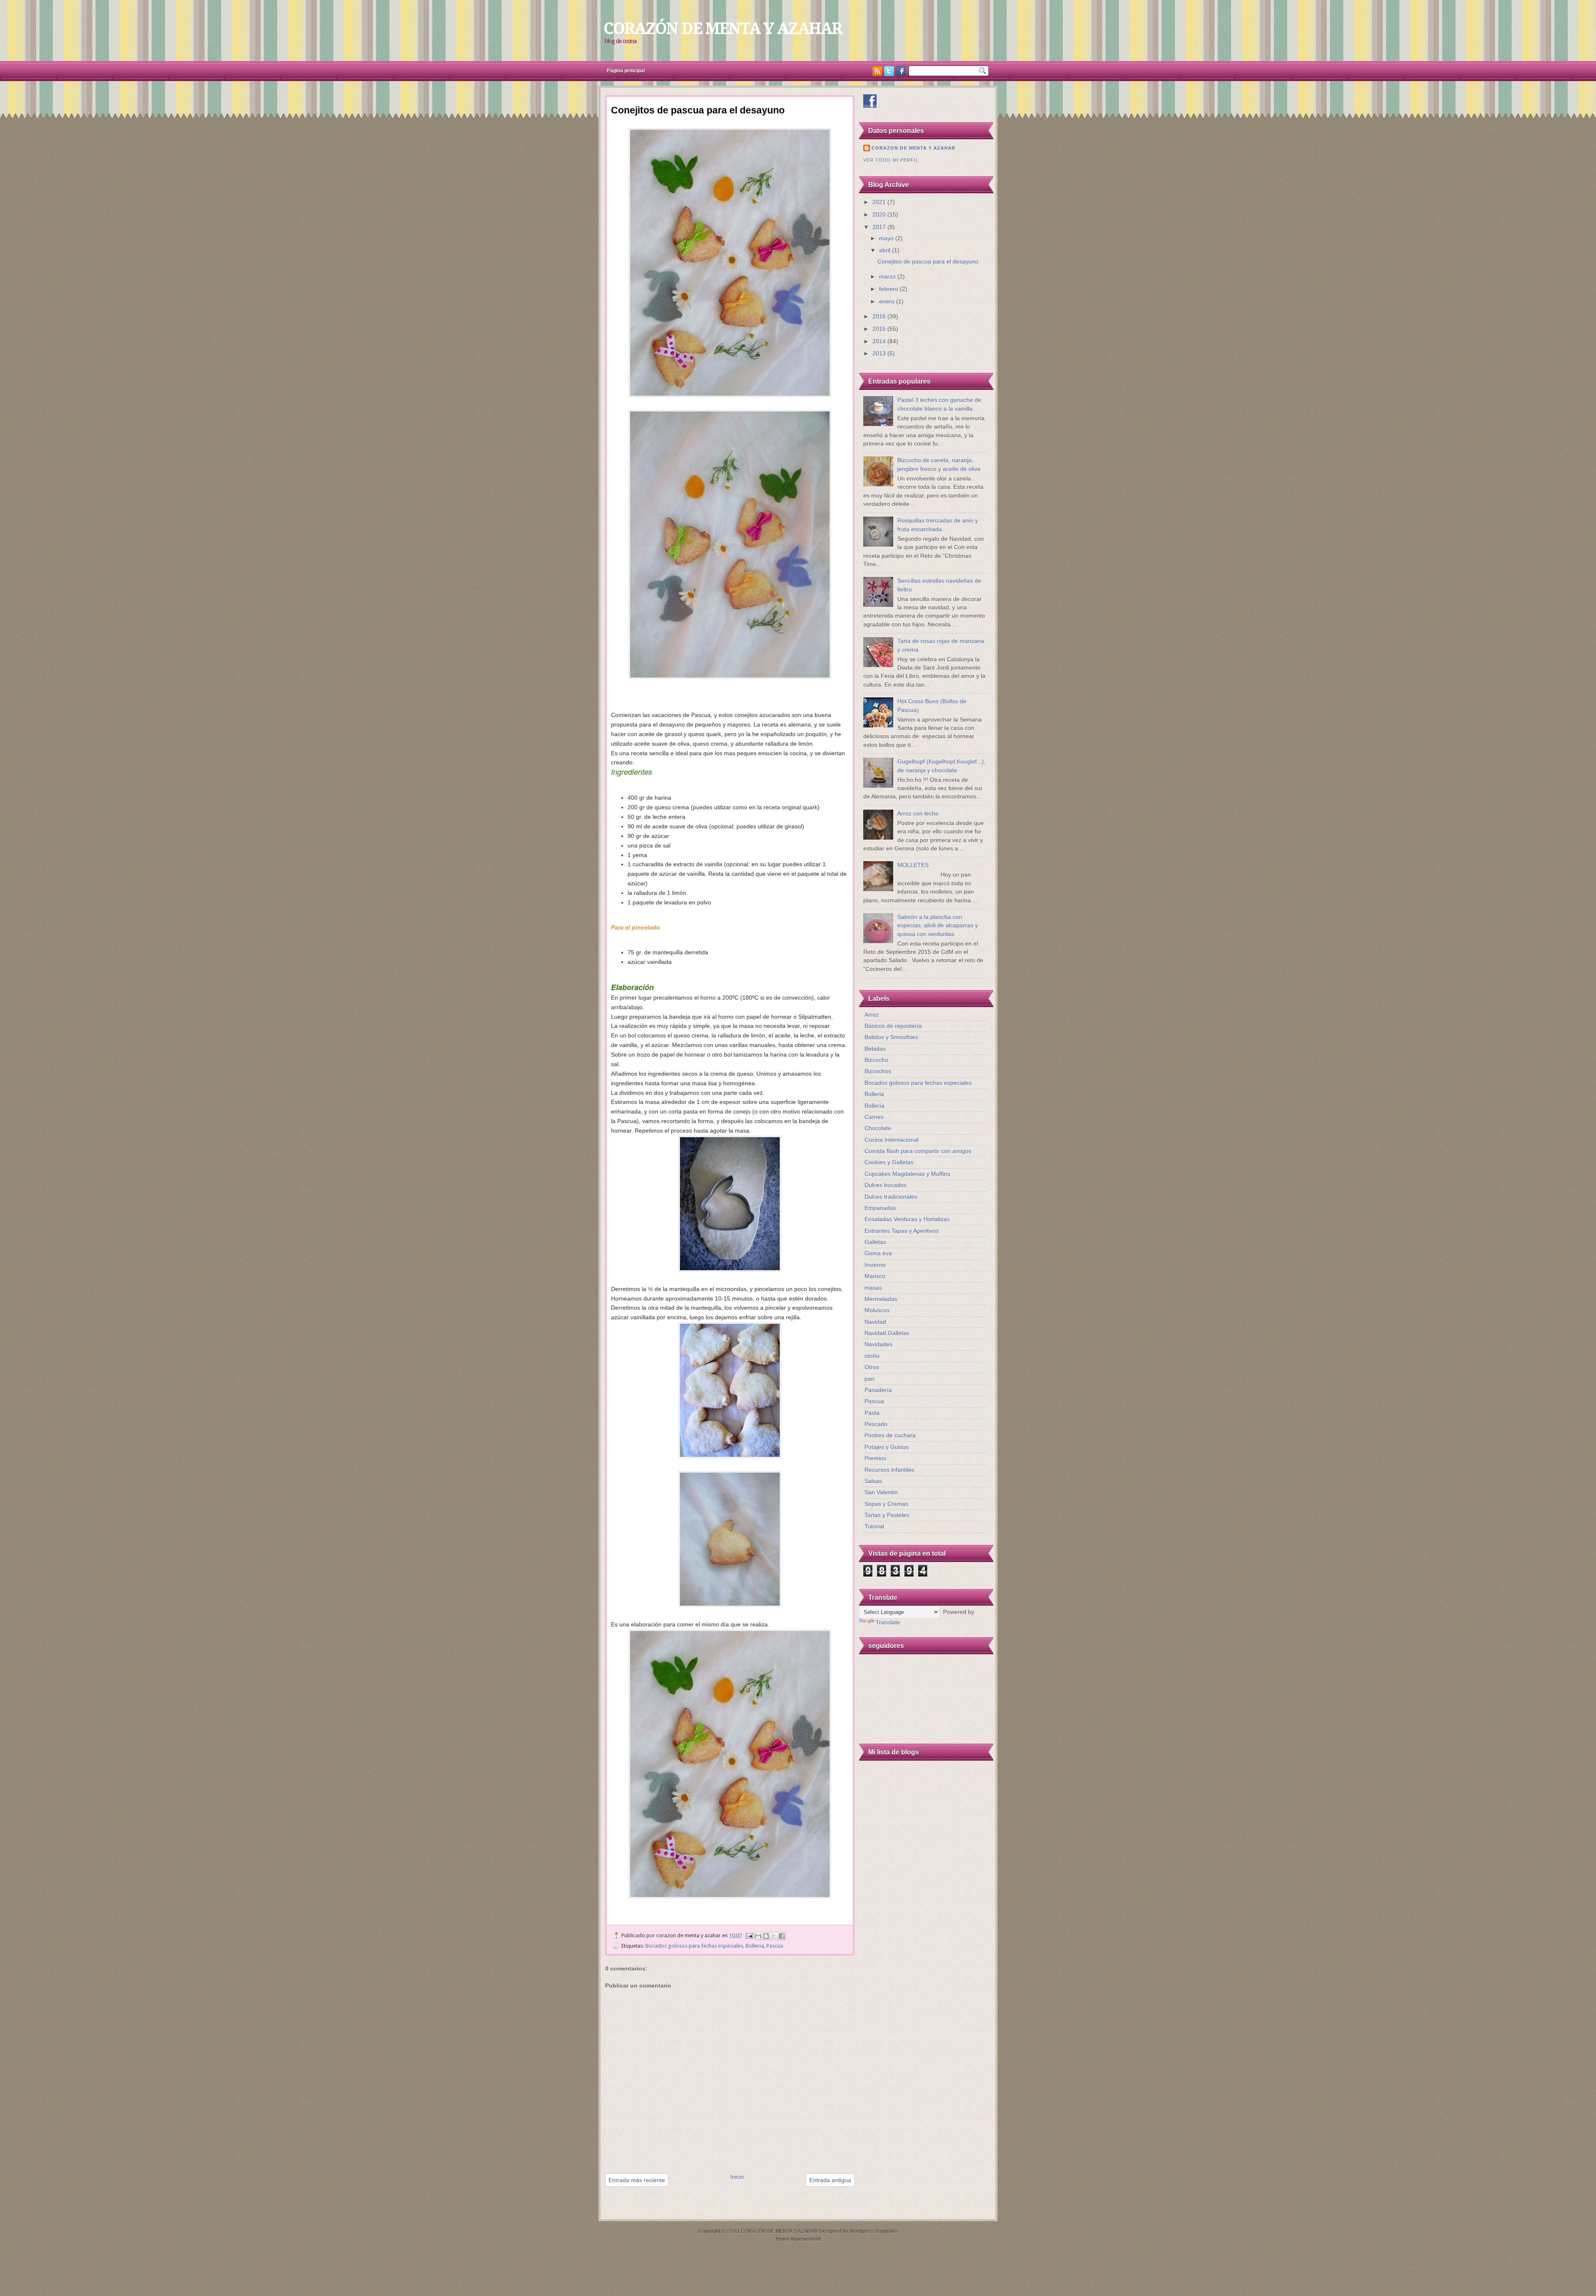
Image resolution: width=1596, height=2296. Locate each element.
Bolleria (755, 1946)
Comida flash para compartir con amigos (918, 1151)
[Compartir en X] (774, 1936)
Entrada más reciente (637, 2180)
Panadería (878, 1390)
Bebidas (875, 1049)
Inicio (737, 2177)
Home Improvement (798, 2239)
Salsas (873, 1481)
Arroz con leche (918, 814)
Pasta (872, 1413)
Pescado (876, 1424)
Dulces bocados (885, 1185)
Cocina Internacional (892, 1140)
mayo (887, 238)
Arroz (872, 1015)
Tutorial (874, 1526)
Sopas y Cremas (886, 1504)
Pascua (775, 1946)
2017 (880, 227)
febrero (889, 289)
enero (888, 302)
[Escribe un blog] (766, 1936)
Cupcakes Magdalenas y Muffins (907, 1174)
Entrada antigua (830, 2180)
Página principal (626, 71)
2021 (880, 202)
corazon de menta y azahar (914, 148)
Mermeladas (881, 1299)
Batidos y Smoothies (891, 1037)
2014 (880, 341)
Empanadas (880, 1208)
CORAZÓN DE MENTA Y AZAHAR (723, 28)
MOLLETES (913, 865)
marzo (888, 277)
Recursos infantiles (889, 1470)
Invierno (875, 1265)
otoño (872, 1356)
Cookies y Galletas (889, 1162)
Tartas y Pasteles (887, 1515)
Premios (875, 1458)
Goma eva (878, 1253)
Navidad (875, 1322)
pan (869, 1379)
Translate (888, 1622)
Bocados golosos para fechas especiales (694, 1946)
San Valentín (881, 1492)
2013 (880, 354)
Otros (872, 1367)
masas (873, 1288)
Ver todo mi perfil (891, 160)
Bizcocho (876, 1060)
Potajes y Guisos (887, 1447)
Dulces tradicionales (891, 1197)
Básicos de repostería (893, 1026)
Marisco (875, 1276)
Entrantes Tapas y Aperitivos (902, 1231)
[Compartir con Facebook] (782, 1936)
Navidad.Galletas (887, 1333)
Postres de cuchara (890, 1435)
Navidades (878, 1344)
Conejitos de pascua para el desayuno (928, 262)
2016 (880, 317)
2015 (880, 329)
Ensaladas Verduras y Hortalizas (907, 1219)
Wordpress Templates (874, 2231)
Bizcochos (878, 1071)
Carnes (874, 1117)
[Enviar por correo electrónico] (758, 1936)
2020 (880, 215)
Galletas (875, 1242)
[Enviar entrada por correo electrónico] (749, 1935)
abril (885, 250)
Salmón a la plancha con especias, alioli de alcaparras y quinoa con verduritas (938, 926)
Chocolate (878, 1128)
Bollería (874, 1106)
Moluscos (877, 1310)
